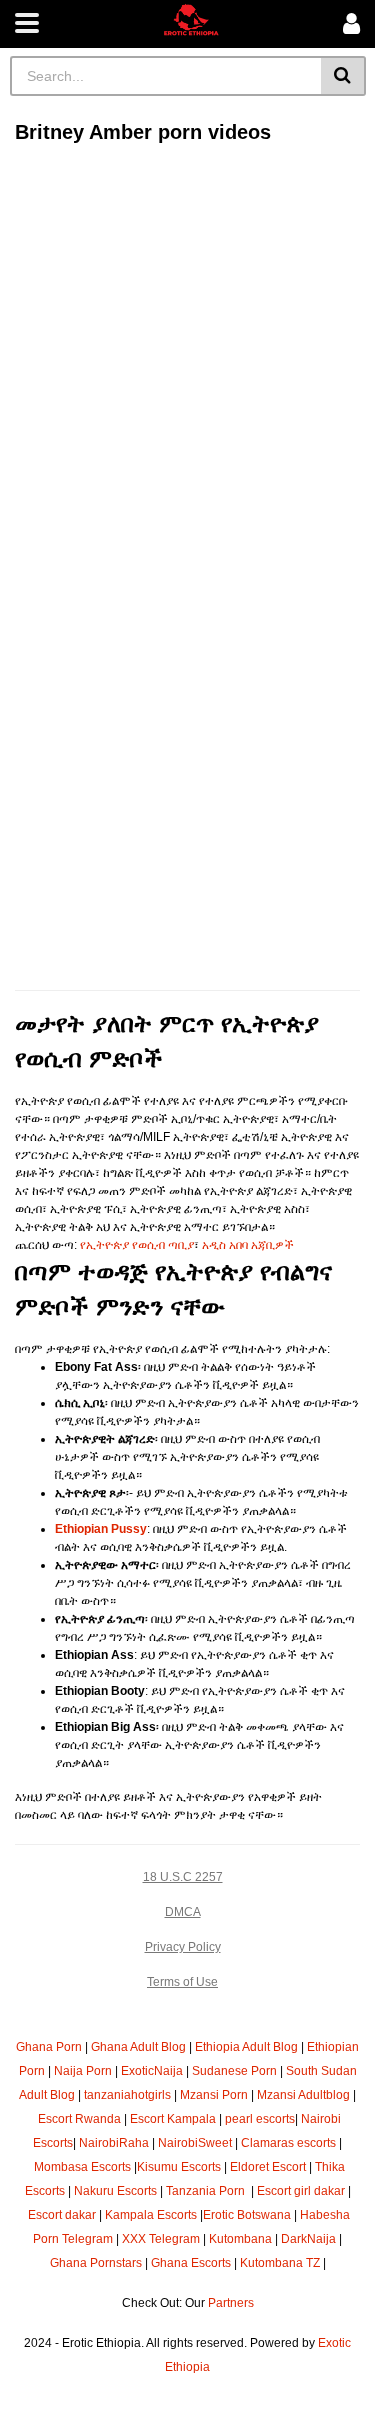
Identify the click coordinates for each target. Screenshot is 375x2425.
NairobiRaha (114, 2143)
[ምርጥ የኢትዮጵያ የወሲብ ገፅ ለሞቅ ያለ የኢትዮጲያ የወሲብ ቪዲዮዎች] (191, 19)
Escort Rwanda (79, 2119)
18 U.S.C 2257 (183, 1877)
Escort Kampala (173, 2119)
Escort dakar (62, 2215)
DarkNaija (308, 2239)
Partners (231, 2303)
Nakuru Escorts (115, 2191)
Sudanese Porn (234, 2071)
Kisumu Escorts (179, 2167)
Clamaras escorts (288, 2143)
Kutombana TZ (280, 2263)
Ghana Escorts (191, 2263)
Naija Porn (83, 2071)
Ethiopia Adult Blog (246, 2047)
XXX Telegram (161, 2239)
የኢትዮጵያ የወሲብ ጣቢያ (137, 1245)
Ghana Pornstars (96, 2263)
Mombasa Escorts (82, 2167)
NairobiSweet (195, 2143)
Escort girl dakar (301, 2191)
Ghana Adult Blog (138, 2047)
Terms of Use (182, 1982)
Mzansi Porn (214, 2095)
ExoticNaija (152, 2071)
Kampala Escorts (151, 2215)
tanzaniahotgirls (127, 2095)
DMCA (183, 1912)
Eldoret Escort (268, 2167)
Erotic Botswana (247, 2215)
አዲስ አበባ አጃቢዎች (248, 1245)
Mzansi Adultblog (303, 2095)
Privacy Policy (183, 1947)
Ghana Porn (49, 2047)
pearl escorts (260, 2119)
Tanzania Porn (207, 2191)
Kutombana (240, 2239)
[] (343, 76)
